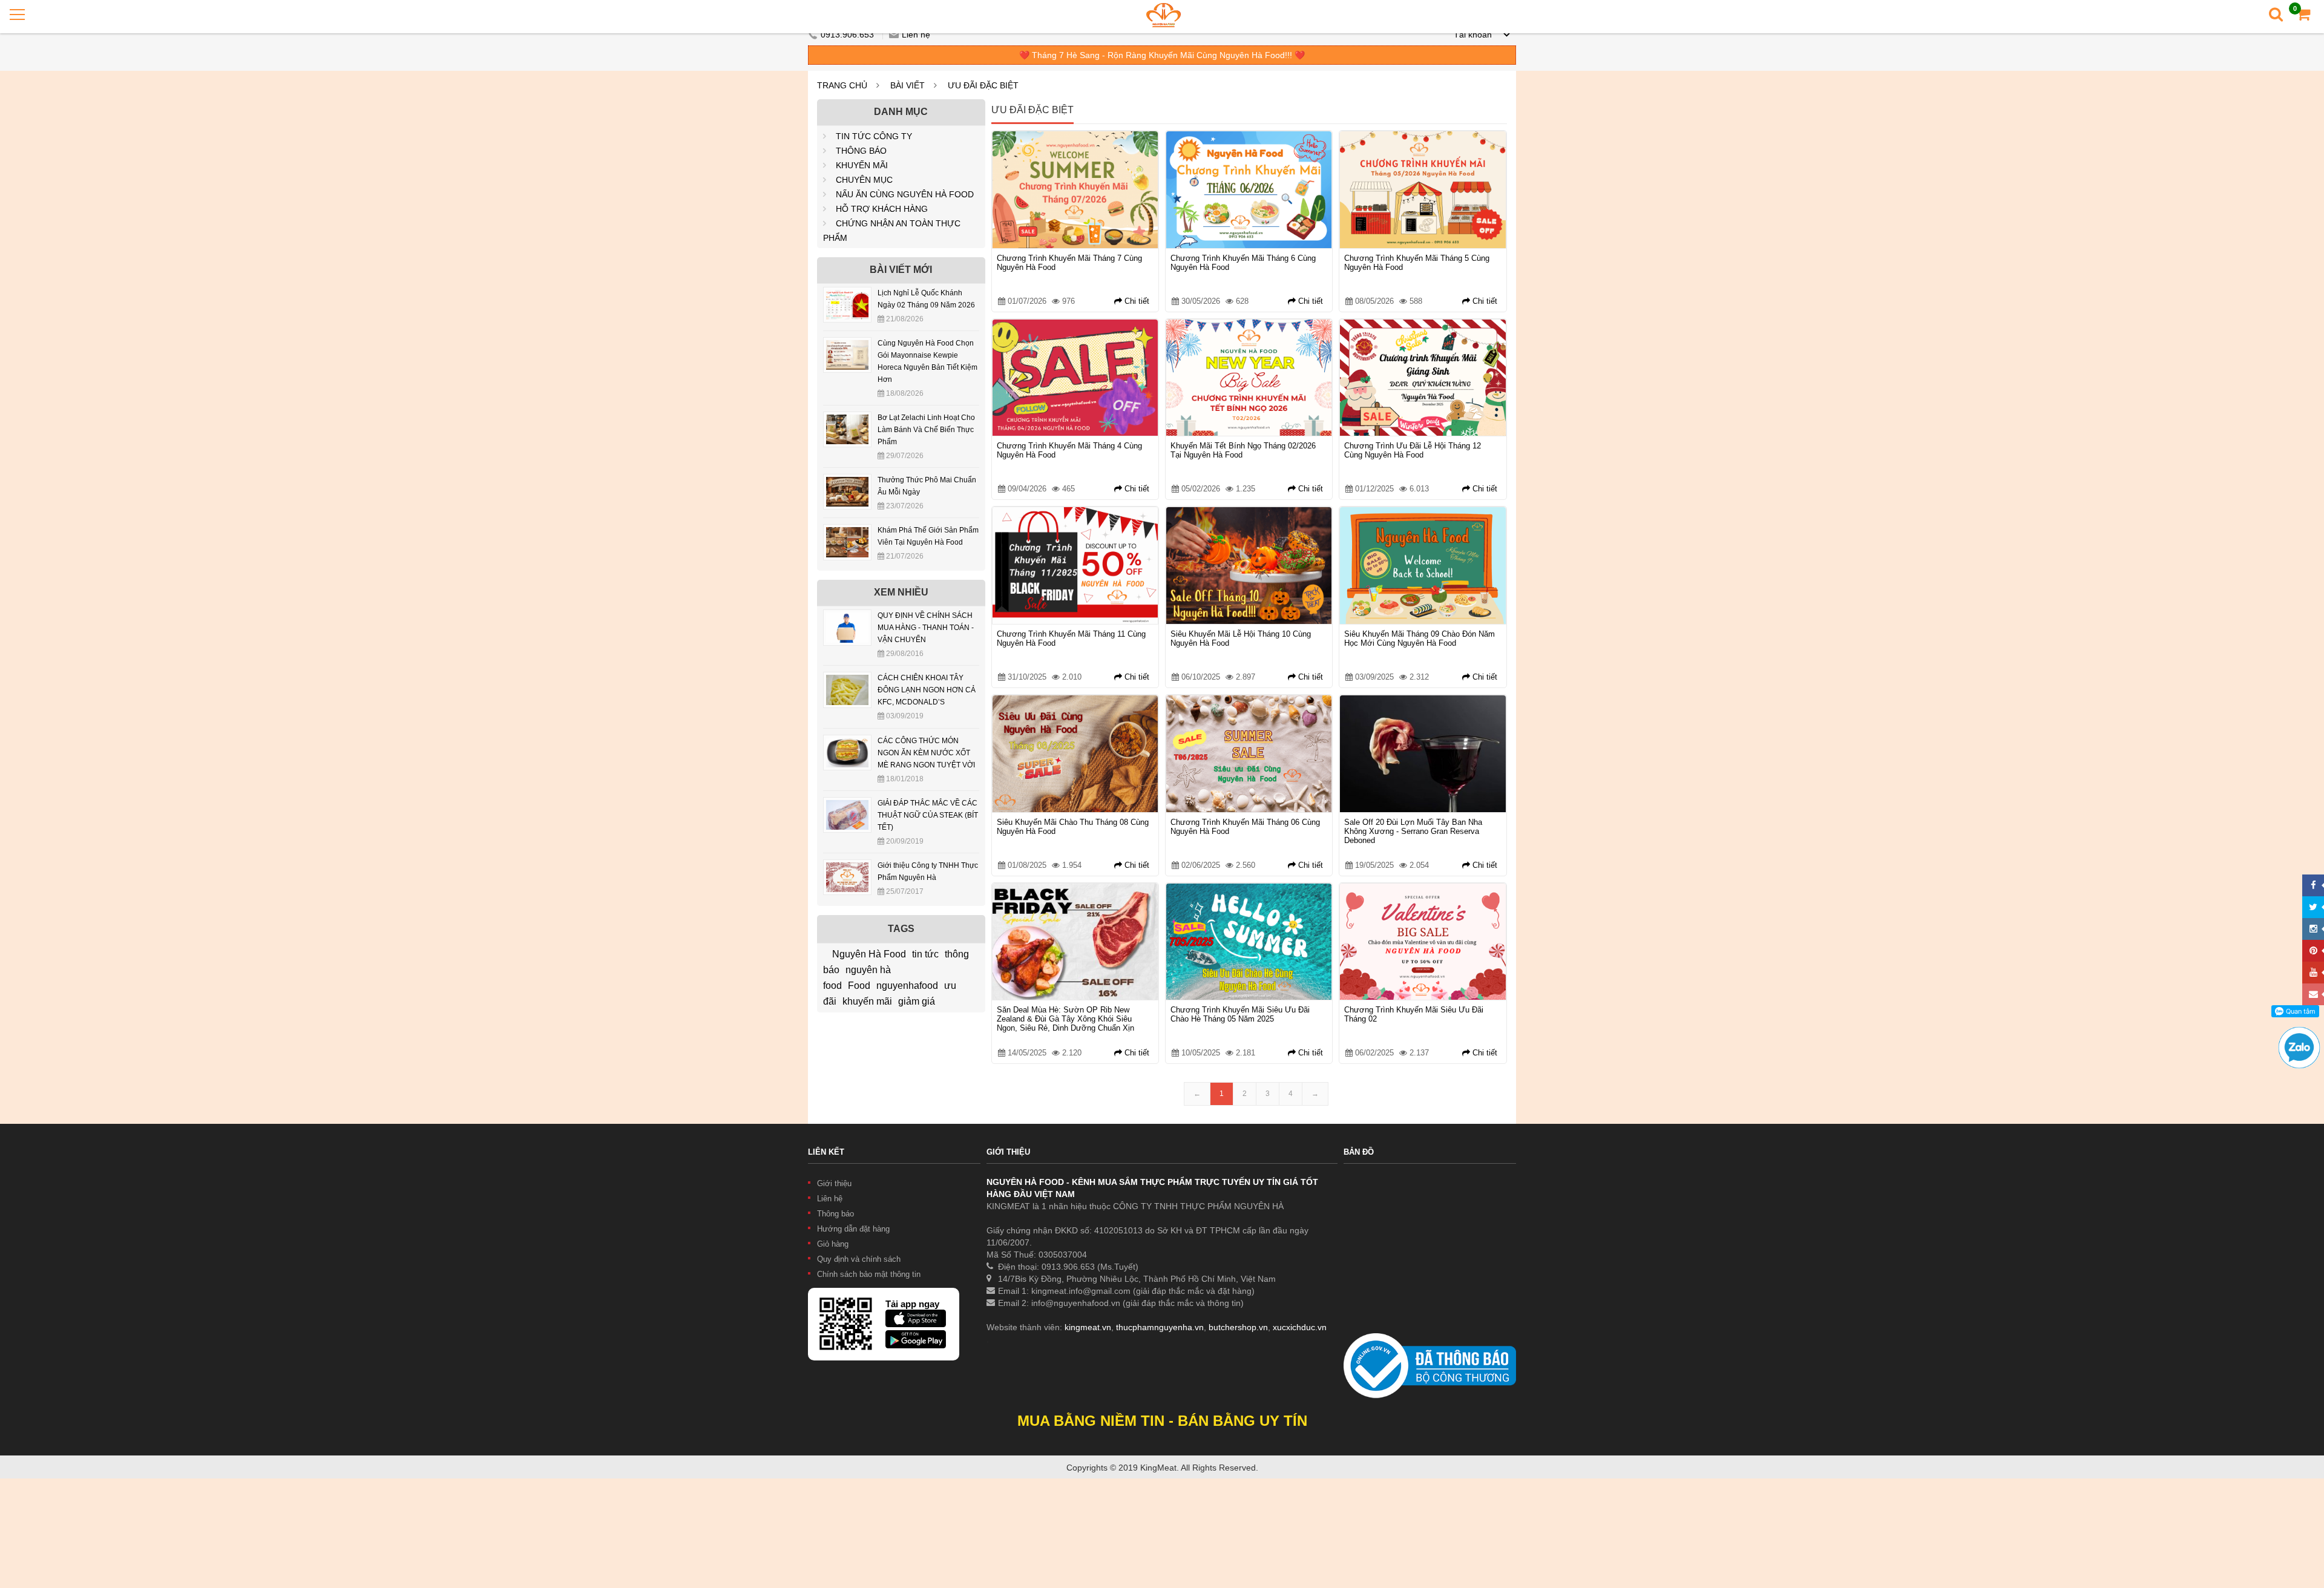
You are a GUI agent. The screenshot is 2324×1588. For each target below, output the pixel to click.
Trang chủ (842, 85)
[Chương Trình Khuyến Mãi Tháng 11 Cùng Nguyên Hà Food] (1075, 566)
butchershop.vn (1238, 1327)
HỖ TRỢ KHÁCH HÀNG (882, 209)
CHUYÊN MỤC (864, 180)
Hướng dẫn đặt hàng (853, 1229)
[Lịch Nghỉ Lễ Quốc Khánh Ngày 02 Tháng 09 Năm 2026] (847, 296)
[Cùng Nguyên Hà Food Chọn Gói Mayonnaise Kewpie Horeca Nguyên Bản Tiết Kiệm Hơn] (847, 346)
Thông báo (835, 1214)
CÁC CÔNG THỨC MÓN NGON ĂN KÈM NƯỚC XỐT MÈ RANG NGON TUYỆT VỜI (926, 753)
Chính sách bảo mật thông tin (869, 1274)
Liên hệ (916, 34)
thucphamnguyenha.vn (1160, 1327)
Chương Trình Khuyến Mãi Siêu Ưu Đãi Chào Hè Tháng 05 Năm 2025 (1240, 1014)
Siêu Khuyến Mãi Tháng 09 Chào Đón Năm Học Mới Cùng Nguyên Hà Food (1420, 638)
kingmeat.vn (1088, 1327)
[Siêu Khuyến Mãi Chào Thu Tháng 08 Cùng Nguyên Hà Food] (1075, 754)
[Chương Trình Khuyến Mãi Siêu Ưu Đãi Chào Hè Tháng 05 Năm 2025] (1249, 942)
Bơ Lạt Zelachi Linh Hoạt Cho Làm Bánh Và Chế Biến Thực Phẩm (926, 430)
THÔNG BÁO (861, 151)
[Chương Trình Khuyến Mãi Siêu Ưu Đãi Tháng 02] (1423, 942)
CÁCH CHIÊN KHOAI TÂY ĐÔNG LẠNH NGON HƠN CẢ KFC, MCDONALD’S (927, 690)
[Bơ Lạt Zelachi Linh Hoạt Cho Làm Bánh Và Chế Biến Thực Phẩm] (847, 421)
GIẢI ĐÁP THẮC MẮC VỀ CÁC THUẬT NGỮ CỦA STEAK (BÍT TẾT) (928, 815)
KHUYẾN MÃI (862, 165)
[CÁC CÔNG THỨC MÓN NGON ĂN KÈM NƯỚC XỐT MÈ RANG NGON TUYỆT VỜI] (847, 744)
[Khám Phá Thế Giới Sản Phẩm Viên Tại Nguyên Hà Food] (847, 533)
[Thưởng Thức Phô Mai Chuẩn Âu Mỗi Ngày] (847, 483)
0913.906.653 (849, 34)
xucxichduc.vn (1300, 1327)
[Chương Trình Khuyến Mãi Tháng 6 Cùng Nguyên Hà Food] (1249, 190)
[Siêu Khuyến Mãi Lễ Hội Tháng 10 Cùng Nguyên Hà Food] (1249, 566)
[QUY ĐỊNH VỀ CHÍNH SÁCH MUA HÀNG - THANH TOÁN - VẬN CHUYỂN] (847, 618)
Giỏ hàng (833, 1244)
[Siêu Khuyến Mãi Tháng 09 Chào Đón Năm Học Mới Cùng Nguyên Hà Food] (1423, 566)
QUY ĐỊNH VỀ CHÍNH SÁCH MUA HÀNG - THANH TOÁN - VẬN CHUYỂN (926, 628)
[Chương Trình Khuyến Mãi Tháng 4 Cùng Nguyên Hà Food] (1075, 378)
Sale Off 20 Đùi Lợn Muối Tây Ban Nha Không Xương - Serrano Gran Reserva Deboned (1413, 831)
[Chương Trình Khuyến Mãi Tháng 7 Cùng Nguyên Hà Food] (1075, 190)
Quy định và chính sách (859, 1259)
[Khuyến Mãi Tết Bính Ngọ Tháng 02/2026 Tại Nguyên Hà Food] (1249, 378)
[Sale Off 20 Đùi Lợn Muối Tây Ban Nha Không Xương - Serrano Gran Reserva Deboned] (1423, 754)
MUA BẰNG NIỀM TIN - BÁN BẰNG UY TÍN (1162, 1421)
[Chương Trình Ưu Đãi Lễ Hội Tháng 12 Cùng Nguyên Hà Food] (1423, 378)
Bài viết (908, 85)
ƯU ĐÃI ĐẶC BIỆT (983, 85)
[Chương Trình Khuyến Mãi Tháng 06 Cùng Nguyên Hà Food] (1249, 754)
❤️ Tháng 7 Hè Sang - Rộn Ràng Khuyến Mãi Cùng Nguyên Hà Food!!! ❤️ (1162, 55)
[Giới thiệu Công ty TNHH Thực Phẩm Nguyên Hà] (847, 868)
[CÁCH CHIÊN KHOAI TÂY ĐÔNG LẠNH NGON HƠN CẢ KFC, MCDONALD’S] (847, 681)
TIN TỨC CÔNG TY (874, 136)
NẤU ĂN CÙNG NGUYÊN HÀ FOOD (905, 194)
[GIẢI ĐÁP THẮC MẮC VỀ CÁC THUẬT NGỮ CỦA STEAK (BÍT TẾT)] (847, 806)
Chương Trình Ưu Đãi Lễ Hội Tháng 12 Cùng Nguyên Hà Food (1413, 450)
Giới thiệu (834, 1183)
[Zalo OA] (2299, 1032)
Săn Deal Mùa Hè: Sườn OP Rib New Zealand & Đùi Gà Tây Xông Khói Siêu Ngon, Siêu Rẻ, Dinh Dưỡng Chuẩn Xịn (1065, 1019)
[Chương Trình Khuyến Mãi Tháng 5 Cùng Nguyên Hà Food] (1423, 190)
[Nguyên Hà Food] (1164, 15)
